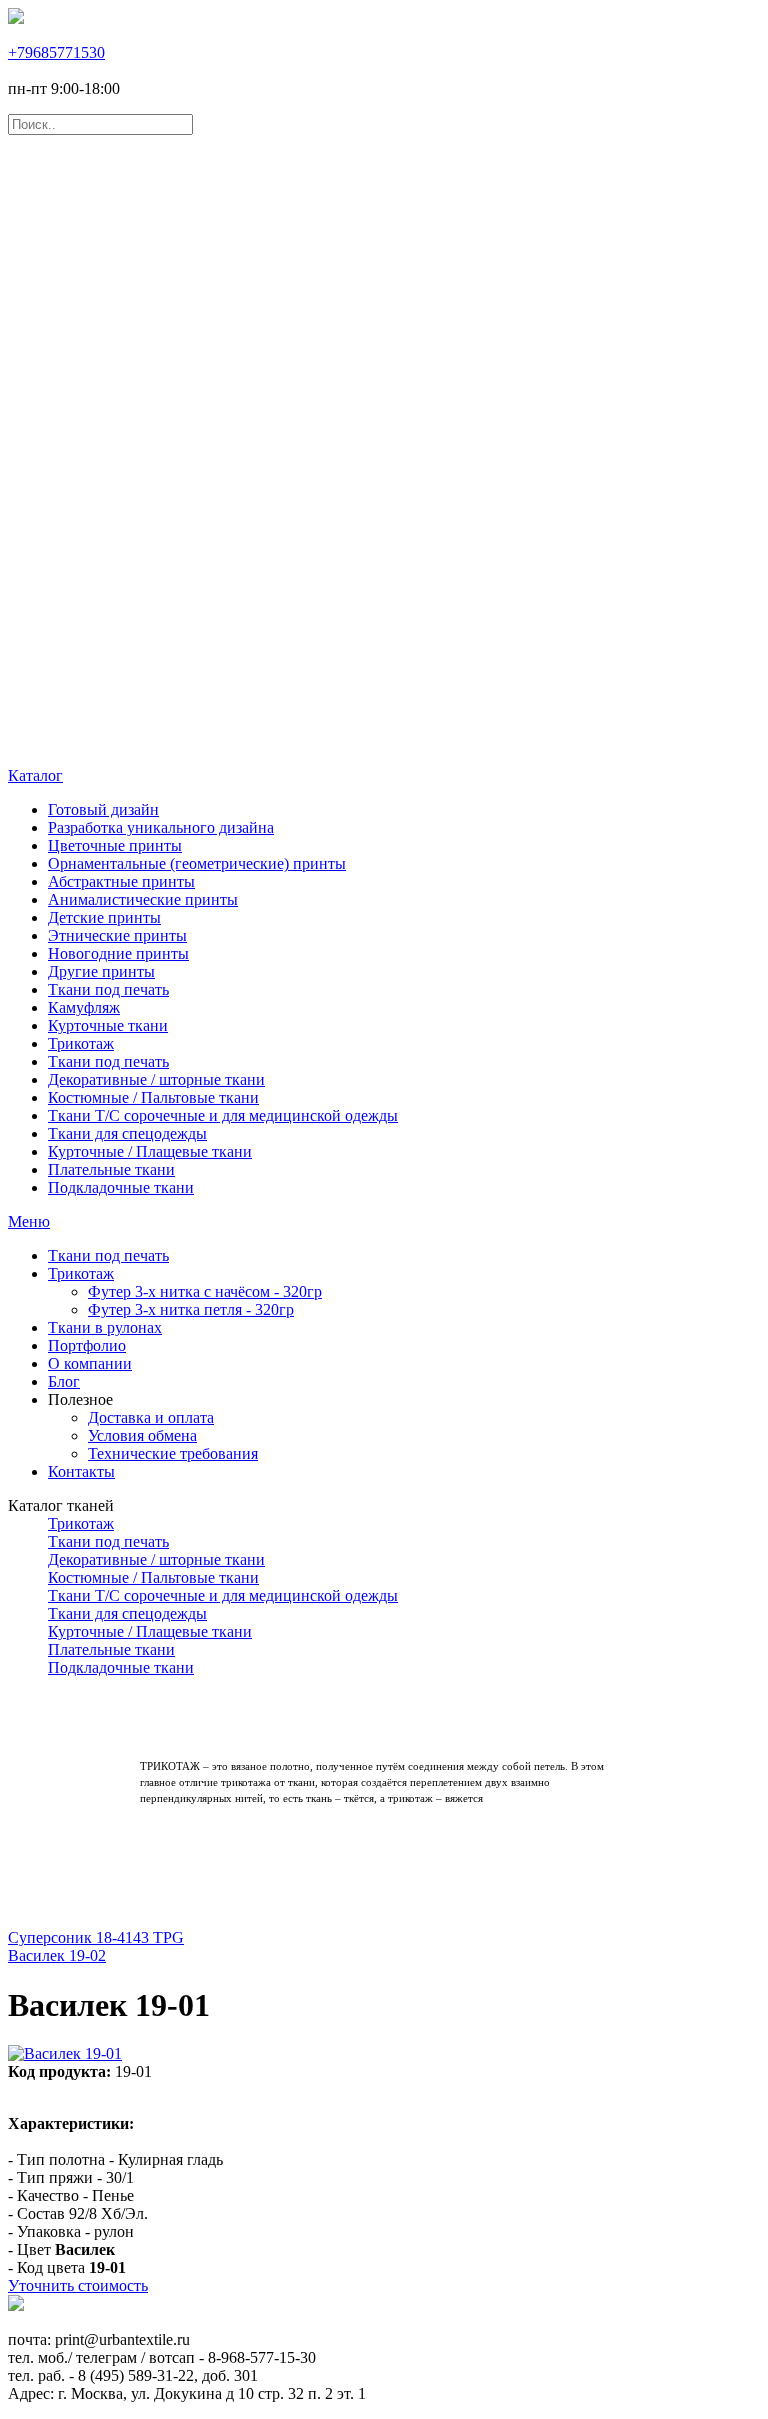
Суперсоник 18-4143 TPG (96, 1937)
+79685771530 (56, 52)
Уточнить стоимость (78, 2285)
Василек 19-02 (57, 1955)
